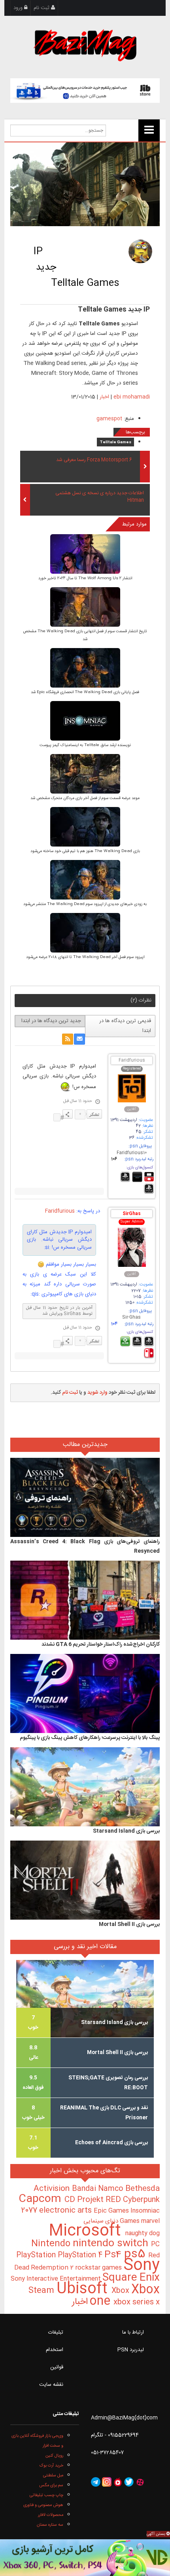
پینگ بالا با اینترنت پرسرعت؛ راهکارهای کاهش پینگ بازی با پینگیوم (90, 1738)
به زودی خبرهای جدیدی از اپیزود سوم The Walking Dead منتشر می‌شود (85, 904)
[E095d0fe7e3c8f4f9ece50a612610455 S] (85, 880)
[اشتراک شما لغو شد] (68, 1039)
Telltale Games (115, 442)
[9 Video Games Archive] (85, 2558)
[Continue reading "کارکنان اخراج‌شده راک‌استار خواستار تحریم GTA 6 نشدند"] (85, 1601)
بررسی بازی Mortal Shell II (129, 1924)
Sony (142, 2266)
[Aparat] (140, 2482)
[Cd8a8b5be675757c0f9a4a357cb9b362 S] (85, 608)
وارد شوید (97, 1393)
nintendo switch (112, 2244)
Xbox (121, 2291)
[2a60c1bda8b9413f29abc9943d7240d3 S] (85, 555)
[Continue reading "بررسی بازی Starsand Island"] (85, 1787)
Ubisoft (84, 2289)
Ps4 (114, 2255)
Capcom (42, 2199)
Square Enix (131, 2278)
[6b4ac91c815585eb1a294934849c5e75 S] (85, 668)
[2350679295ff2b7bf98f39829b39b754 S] (85, 721)
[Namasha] (118, 2482)
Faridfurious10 (132, 1153)
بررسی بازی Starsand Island (126, 1831)
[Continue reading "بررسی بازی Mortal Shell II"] (85, 1880)
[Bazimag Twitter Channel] (129, 2482)
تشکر (94, 1114)
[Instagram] (107, 2482)
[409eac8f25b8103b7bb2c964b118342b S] (85, 774)
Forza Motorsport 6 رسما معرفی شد (94, 460)
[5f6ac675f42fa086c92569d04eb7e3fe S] (85, 933)
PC (155, 2244)
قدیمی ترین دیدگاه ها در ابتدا (125, 1026)
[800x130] (85, 91)
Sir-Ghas (131, 1318)
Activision (53, 2189)
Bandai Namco (99, 2189)
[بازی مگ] (85, 44)
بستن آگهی (157, 2534)
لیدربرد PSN (131, 2350)
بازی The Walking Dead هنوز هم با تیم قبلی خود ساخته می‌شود (85, 851)
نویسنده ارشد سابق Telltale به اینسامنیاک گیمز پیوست (85, 745)
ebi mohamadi (132, 397)
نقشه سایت (51, 2385)
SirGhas (132, 1214)
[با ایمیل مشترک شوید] (79, 1039)
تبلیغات (56, 2332)
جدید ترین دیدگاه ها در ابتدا (51, 1021)
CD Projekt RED (94, 2200)
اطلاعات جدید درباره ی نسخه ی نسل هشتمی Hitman (100, 497)
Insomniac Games (140, 2216)
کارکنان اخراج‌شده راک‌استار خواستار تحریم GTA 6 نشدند (101, 1644)
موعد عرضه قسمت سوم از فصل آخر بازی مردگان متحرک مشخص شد (85, 798)
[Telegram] (96, 2482)
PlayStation (37, 2255)
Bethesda (143, 2189)
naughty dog (143, 2233)
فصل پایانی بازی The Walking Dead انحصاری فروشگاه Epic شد (85, 692)
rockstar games (99, 2268)
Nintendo (52, 2244)
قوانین (57, 2367)
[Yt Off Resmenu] (149, 130)
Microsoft (87, 2231)
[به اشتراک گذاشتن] (68, 1114)
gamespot (109, 419)
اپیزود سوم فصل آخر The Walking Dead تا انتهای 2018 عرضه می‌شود (85, 957)
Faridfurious (132, 1061)
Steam (42, 2291)
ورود (19, 8)
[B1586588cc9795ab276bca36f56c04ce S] (85, 827)
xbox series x (124, 2302)
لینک (57, 1117)
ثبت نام (42, 8)
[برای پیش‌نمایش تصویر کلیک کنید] (85, 184)
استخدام (55, 2350)
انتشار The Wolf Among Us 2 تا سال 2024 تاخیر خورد (85, 578)
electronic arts (66, 2211)
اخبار (104, 397)
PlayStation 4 (81, 2255)
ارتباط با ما (133, 2332)
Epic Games (112, 2211)
